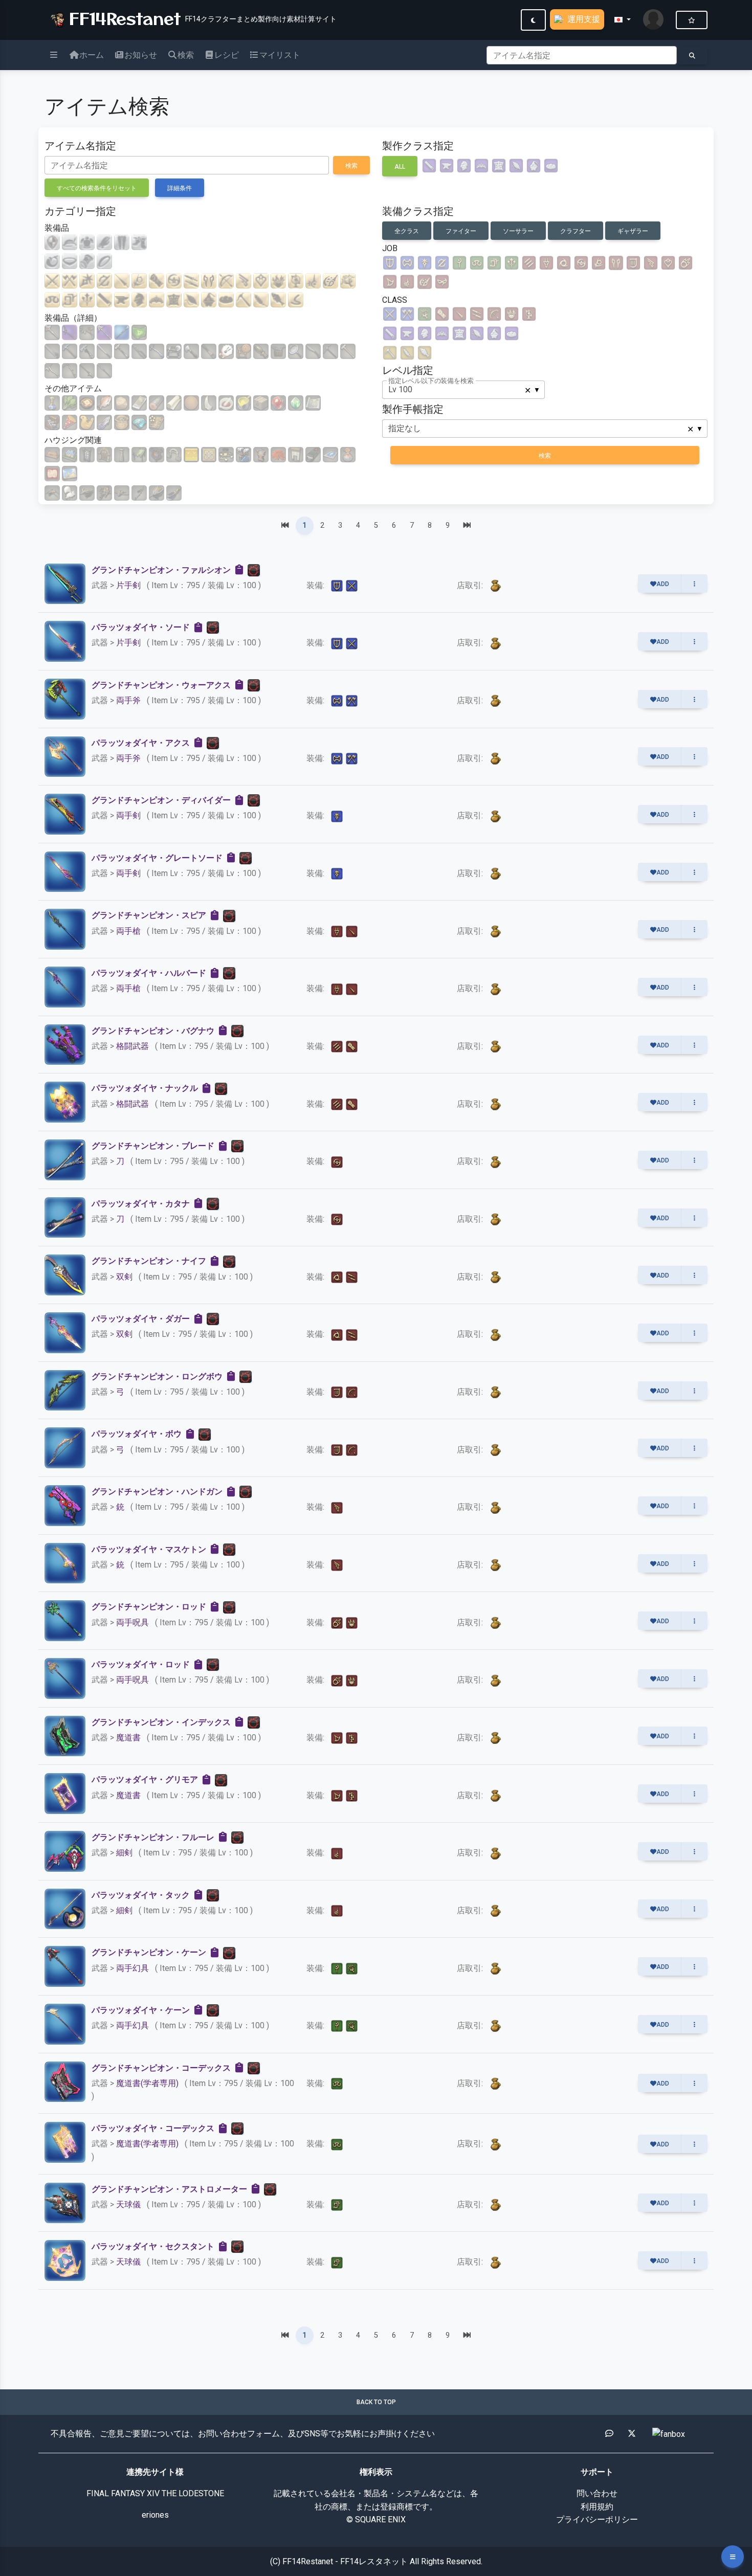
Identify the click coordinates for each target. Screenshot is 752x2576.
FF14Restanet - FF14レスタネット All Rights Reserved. (382, 2561)
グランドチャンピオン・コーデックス (161, 2068)
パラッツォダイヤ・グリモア (145, 1779)
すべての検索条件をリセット (97, 188)
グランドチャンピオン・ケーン (149, 1952)
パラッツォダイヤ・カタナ (141, 1204)
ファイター (461, 231)
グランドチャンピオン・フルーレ (153, 1837)
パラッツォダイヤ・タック (141, 1895)
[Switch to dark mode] (533, 20)
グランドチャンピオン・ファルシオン (161, 570)
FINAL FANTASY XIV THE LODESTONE (155, 2493)
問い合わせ (597, 2493)
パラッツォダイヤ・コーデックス (153, 2128)
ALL (400, 167)
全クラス (407, 231)
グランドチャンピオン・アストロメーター (169, 2189)
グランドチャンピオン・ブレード (153, 1146)
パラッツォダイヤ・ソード (141, 627)
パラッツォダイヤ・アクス (141, 743)
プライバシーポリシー (597, 2519)
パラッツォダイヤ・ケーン (141, 2010)
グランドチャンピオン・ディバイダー (161, 800)
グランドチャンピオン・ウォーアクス (161, 685)
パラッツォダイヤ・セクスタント (153, 2246)
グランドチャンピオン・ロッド (149, 1607)
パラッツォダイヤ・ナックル (145, 1088)
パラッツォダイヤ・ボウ (137, 1434)
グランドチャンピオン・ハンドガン (157, 1492)
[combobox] (463, 390)
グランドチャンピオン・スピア (149, 915)
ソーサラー (518, 231)
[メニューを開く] (733, 2557)
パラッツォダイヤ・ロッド (141, 1664)
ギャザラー (633, 231)
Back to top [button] (376, 2402)
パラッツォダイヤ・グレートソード (157, 858)
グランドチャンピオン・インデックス (161, 1722)
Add (663, 584)
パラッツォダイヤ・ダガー (141, 1319)
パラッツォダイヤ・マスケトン (149, 1549)
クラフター (576, 231)
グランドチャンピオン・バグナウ (153, 1031)
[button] (623, 20)
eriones (155, 2515)
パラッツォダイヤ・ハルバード (149, 973)
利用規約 (597, 2507)
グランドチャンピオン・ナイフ (149, 1261)
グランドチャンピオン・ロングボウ (157, 1376)
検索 (351, 166)
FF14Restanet (122, 18)
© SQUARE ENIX (376, 2519)
